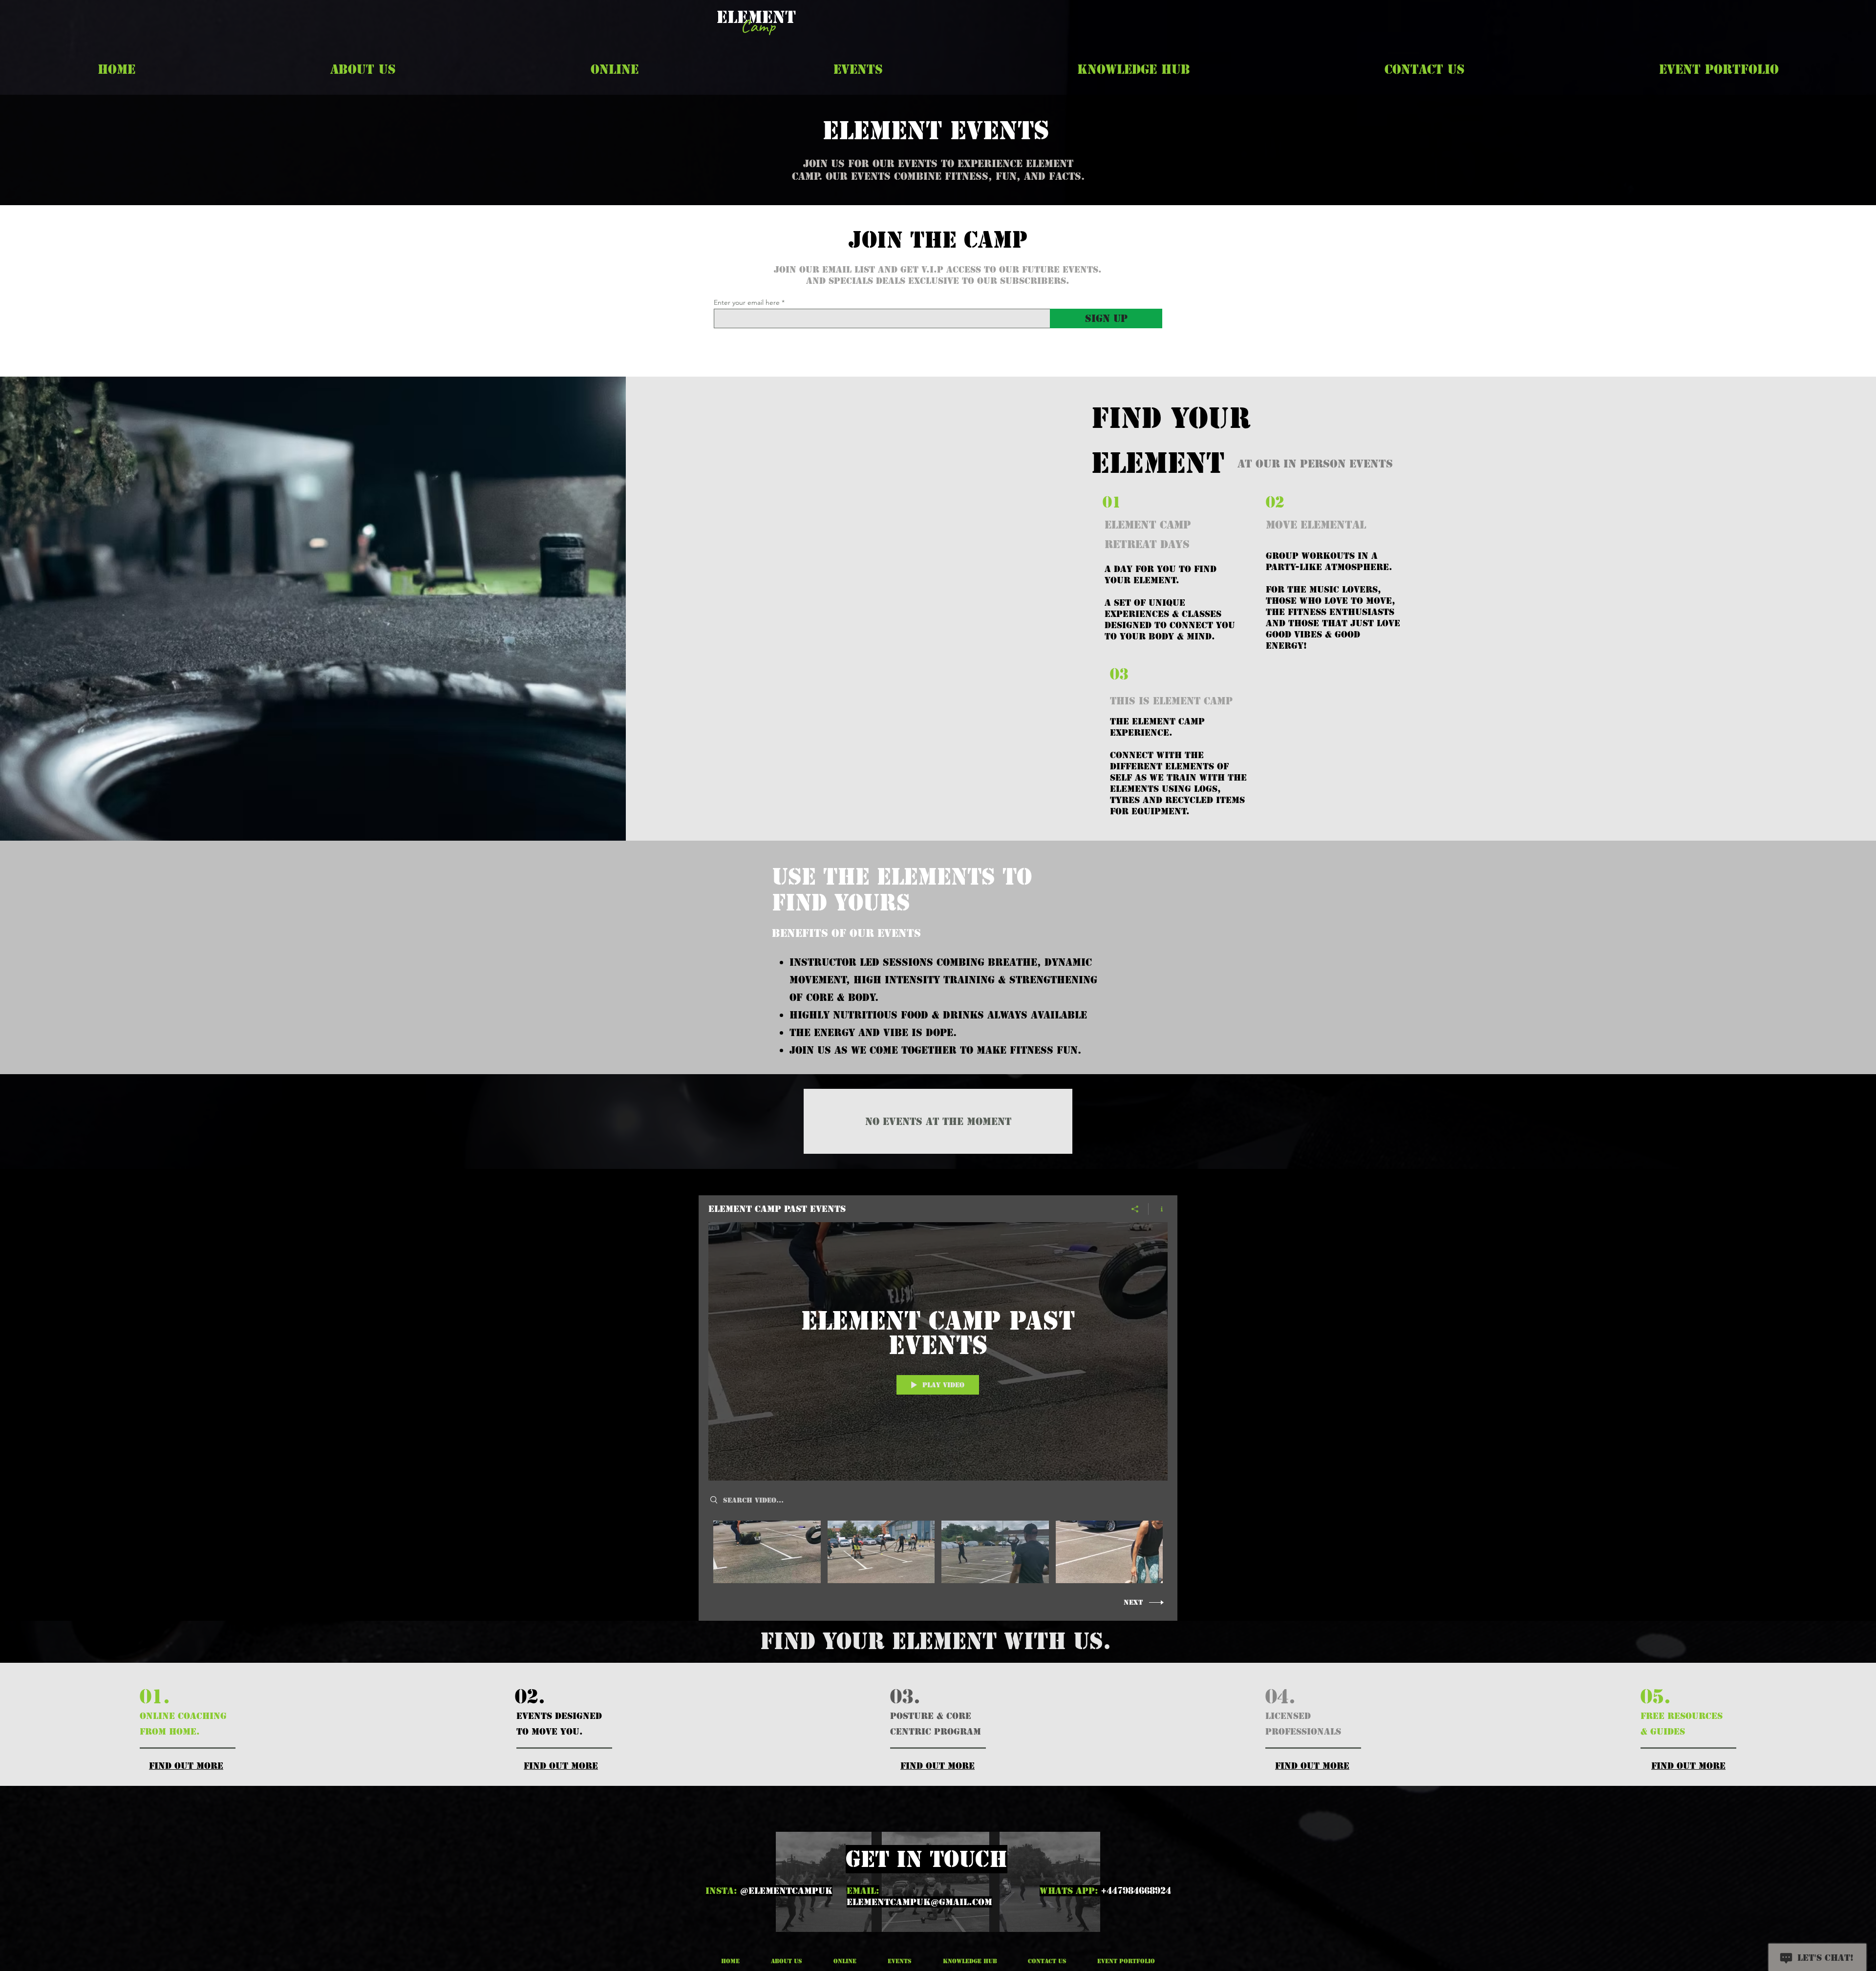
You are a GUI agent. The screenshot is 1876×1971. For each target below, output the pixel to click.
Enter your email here (747, 302)
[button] (363, 69)
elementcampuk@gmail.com (919, 1902)
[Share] (1135, 1209)
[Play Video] (767, 1552)
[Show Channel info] (1158, 1209)
